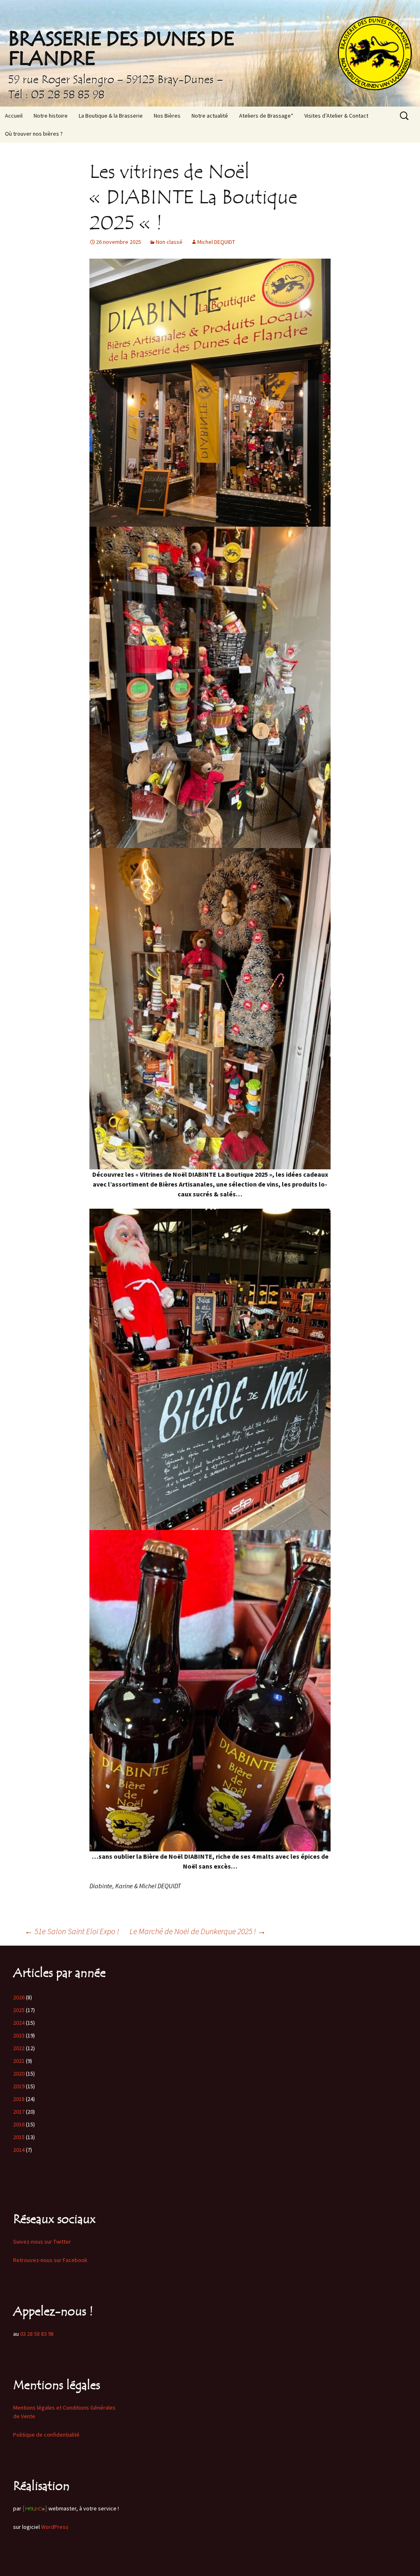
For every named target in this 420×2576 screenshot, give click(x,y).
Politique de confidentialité (46, 2435)
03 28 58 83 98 (37, 2334)
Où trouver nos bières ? (34, 134)
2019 (19, 2086)
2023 (19, 2035)
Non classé (169, 242)
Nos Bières (167, 116)
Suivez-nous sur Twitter (42, 2242)
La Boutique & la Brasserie (111, 116)
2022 (19, 2048)
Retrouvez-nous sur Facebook (50, 2260)
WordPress (55, 2527)
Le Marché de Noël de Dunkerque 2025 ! (198, 1931)
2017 (19, 2112)
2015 (19, 2137)
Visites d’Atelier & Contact (336, 116)
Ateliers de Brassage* (266, 116)
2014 (19, 2150)
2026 (19, 1997)
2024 (19, 2023)
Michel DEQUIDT (216, 242)
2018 (19, 2099)
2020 (19, 2074)
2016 (19, 2124)
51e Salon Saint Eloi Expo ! (72, 1931)
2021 (19, 2061)
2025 (19, 2010)
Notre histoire (51, 116)
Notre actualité (210, 116)
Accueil (14, 116)
